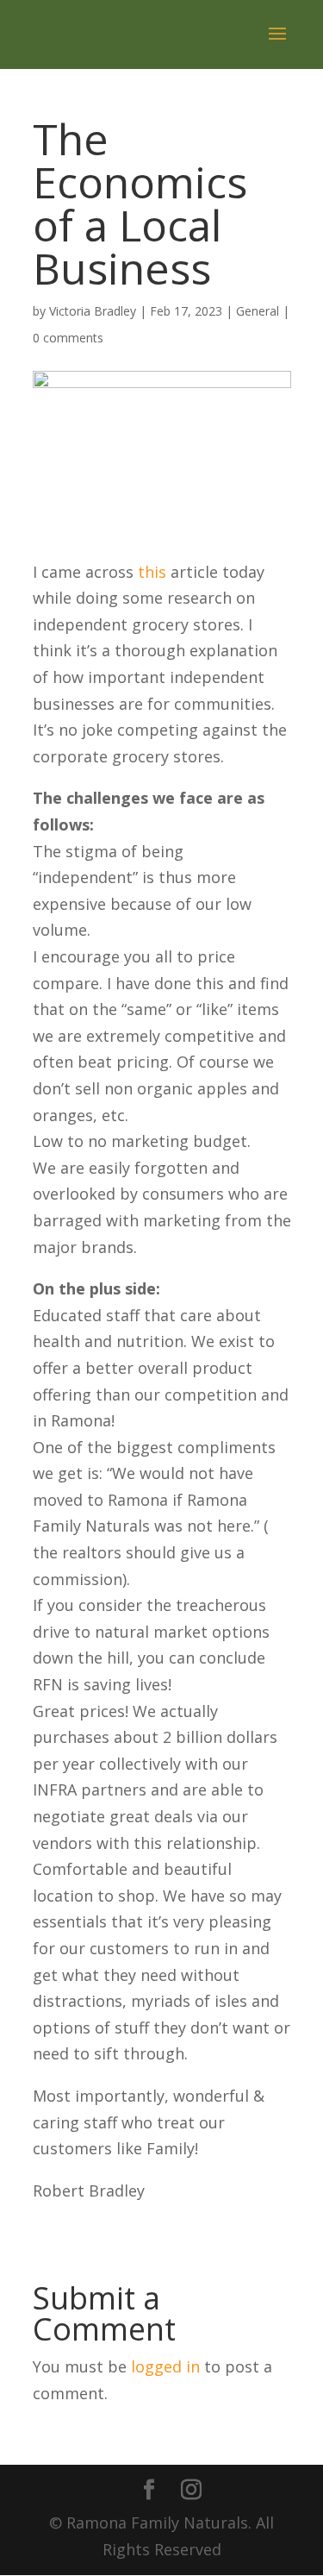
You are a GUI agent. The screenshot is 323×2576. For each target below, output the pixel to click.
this (152, 572)
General (258, 311)
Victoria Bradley (93, 311)
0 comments (68, 338)
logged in (165, 2366)
